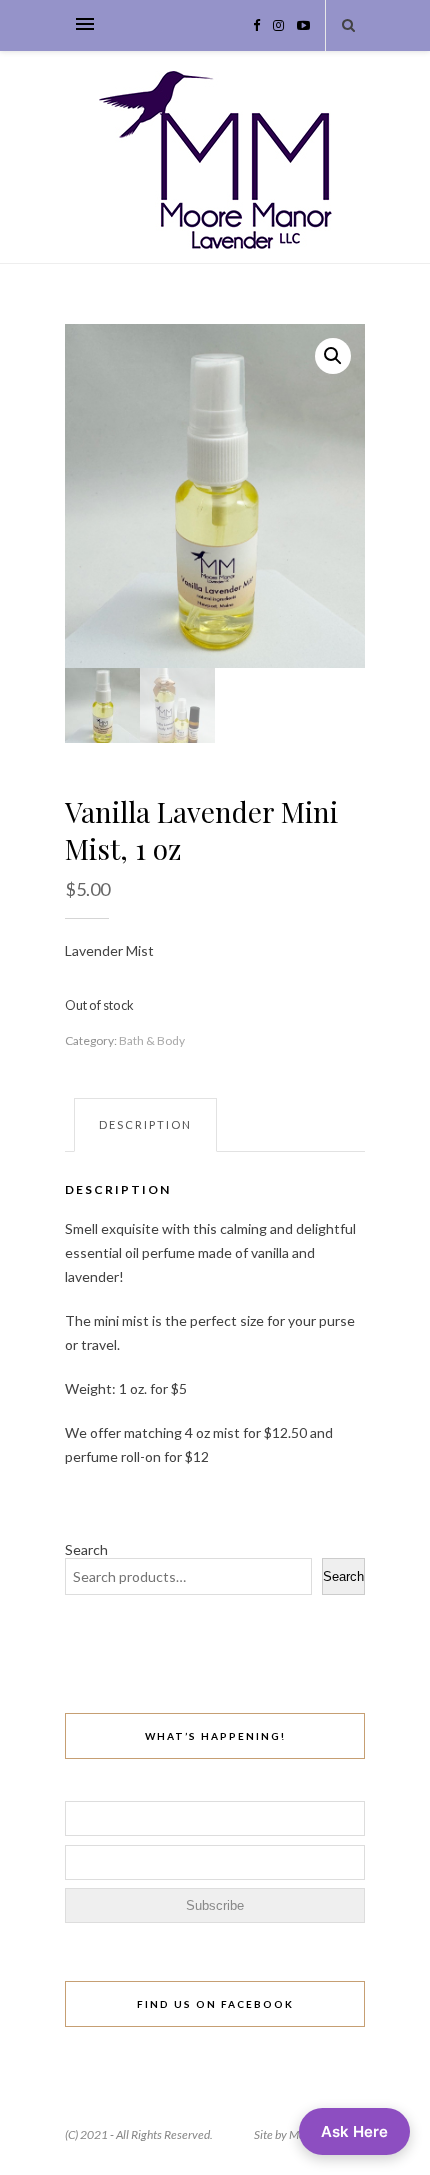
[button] (333, 356)
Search (86, 1549)
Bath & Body (152, 1040)
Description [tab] (145, 1124)
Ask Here (354, 2131)
